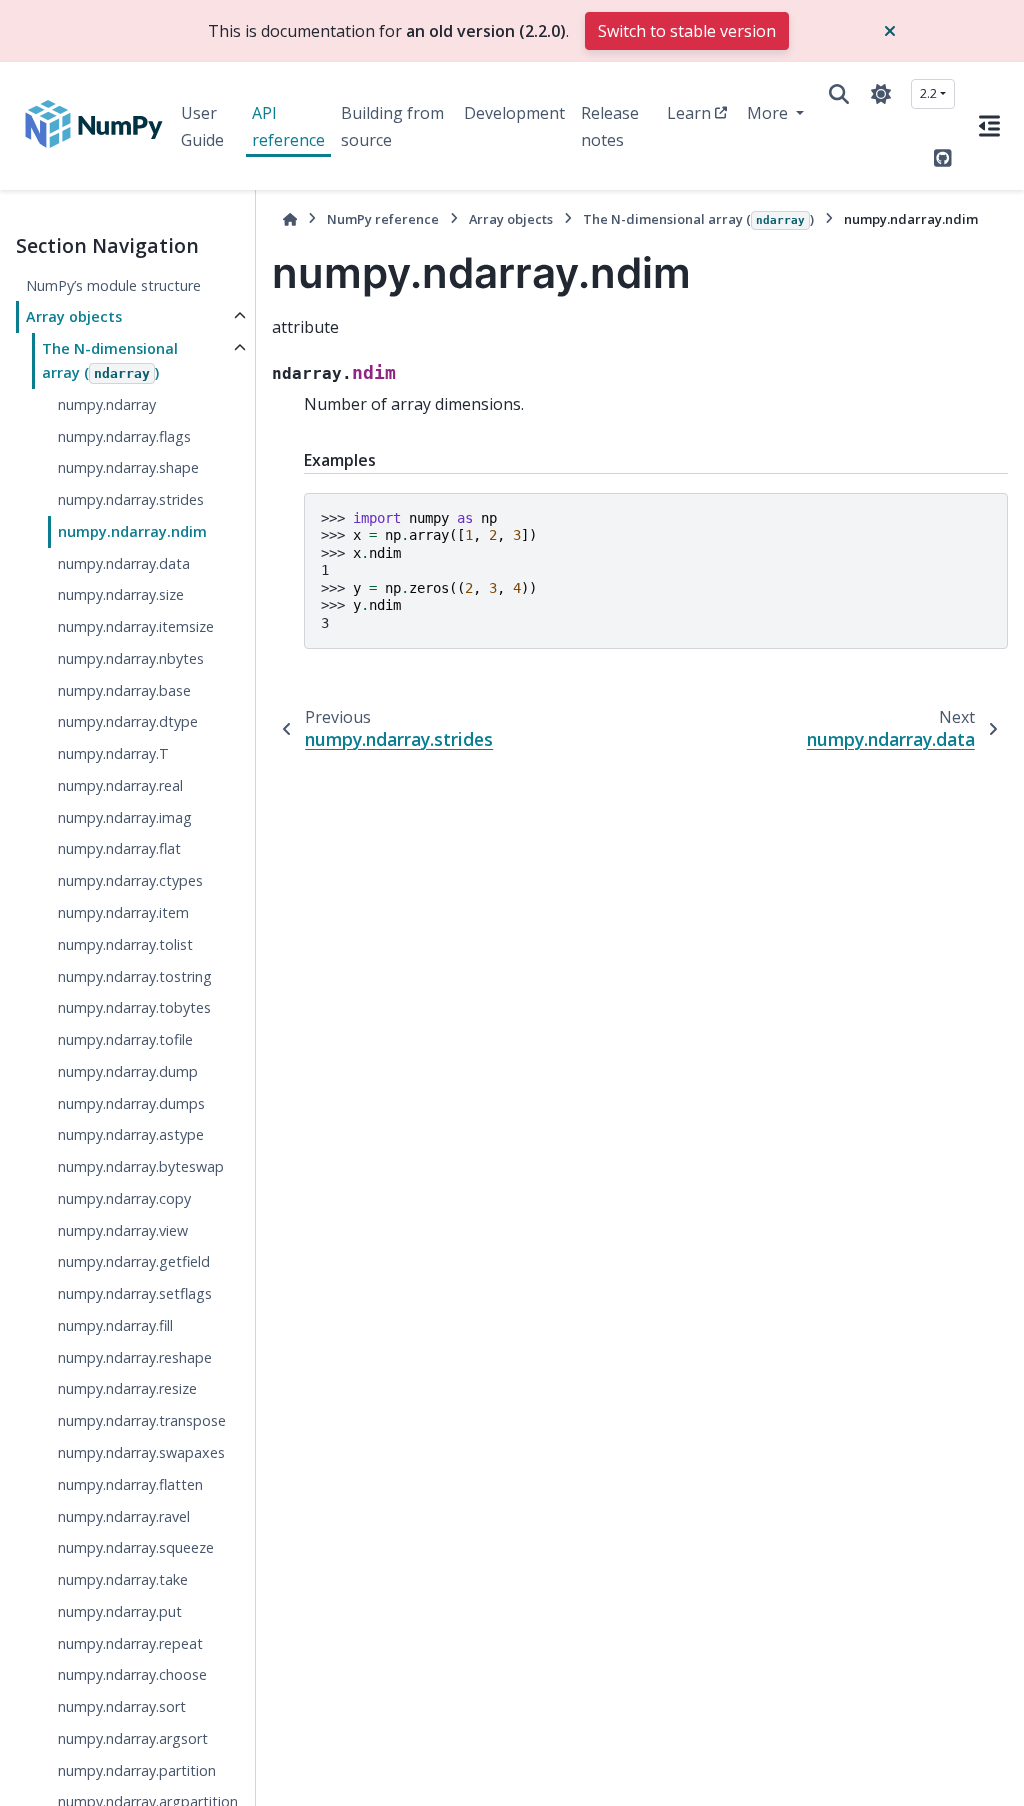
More (769, 113)
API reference (288, 126)
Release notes (610, 126)
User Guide (202, 126)
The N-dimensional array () (110, 360)
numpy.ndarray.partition (137, 1770)
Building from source (392, 126)
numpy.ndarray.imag (125, 817)
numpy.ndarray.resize (127, 1388)
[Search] (839, 94)
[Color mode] (881, 94)
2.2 (928, 93)
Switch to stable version (687, 31)
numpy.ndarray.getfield (134, 1261)
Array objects (74, 316)
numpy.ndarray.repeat (130, 1643)
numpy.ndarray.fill (115, 1325)
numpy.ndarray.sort (122, 1706)
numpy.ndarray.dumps (131, 1103)
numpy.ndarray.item (123, 912)
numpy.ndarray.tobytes (134, 1007)
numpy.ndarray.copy (124, 1198)
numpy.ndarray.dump (128, 1071)
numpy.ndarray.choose (132, 1674)
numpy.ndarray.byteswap (141, 1166)
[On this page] (989, 126)
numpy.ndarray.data (124, 563)
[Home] (290, 219)
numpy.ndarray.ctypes (130, 880)
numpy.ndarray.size (121, 594)
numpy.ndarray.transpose (142, 1420)
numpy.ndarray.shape (128, 467)
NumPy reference (383, 219)
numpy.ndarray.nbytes (131, 658)
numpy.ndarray (107, 404)
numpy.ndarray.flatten (130, 1484)
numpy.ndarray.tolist (125, 944)
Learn (689, 113)
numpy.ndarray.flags (124, 436)
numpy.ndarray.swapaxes (141, 1452)
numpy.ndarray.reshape (135, 1357)
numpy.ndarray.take (123, 1579)
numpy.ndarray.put (120, 1611)
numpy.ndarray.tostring (135, 976)
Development (514, 113)
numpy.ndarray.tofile (125, 1039)
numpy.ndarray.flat (119, 848)
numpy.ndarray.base (124, 690)
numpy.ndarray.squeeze (136, 1547)
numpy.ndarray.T (113, 753)
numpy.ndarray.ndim (132, 531)
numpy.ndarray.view (123, 1230)
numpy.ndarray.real (120, 785)
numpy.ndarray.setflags (135, 1293)
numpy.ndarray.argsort (133, 1738)
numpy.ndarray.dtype (128, 721)
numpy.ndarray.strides (131, 499)
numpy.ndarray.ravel (124, 1516)
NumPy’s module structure (113, 285)
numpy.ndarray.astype (131, 1134)
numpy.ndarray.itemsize (136, 626)
